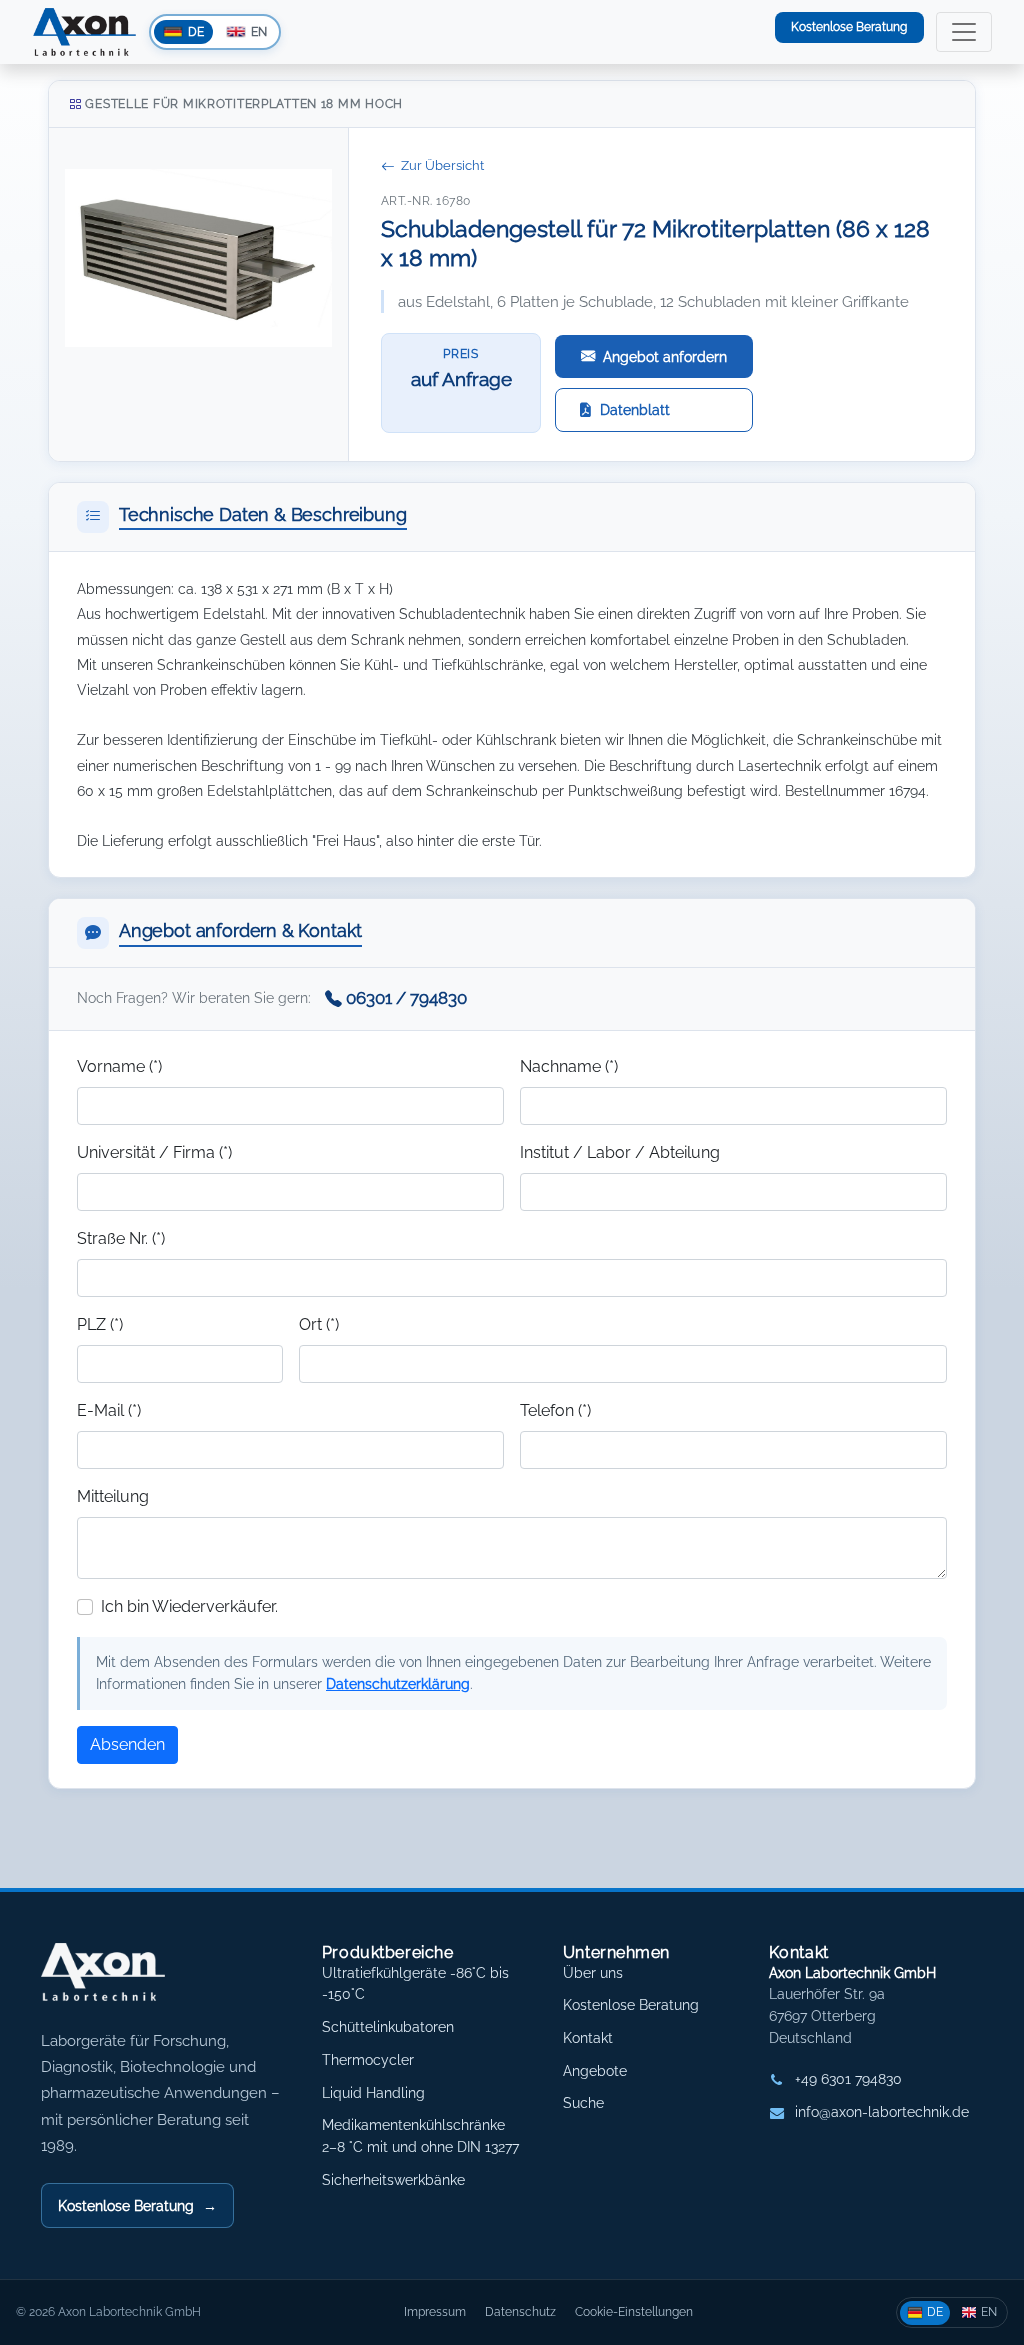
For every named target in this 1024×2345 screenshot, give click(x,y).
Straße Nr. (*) (121, 1238)
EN (989, 2311)
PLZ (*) (100, 1324)
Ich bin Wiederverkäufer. (189, 1606)
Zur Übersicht (442, 165)
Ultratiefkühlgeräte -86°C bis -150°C (415, 1984)
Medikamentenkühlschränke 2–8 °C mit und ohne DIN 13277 (420, 2136)
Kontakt (588, 2038)
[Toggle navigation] (964, 32)
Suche (583, 2103)
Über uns (593, 1973)
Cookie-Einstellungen (634, 2311)
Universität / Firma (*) (154, 1152)
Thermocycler (368, 2060)
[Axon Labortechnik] (124, 1982)
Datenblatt (635, 409)
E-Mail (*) (109, 1410)
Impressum (435, 2311)
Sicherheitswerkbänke (393, 2180)
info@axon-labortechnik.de (882, 2112)
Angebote (595, 2071)
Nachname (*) (569, 1066)
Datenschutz (520, 2311)
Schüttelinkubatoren (388, 2027)
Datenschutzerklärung (398, 1683)
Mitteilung (113, 1496)
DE (935, 2311)
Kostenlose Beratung (849, 26)
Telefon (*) (555, 1410)
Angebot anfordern (665, 356)
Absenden (127, 1744)
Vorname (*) (119, 1066)
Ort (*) (319, 1324)
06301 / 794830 (406, 998)
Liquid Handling (373, 2093)
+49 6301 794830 (848, 2079)
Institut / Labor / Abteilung (620, 1152)
